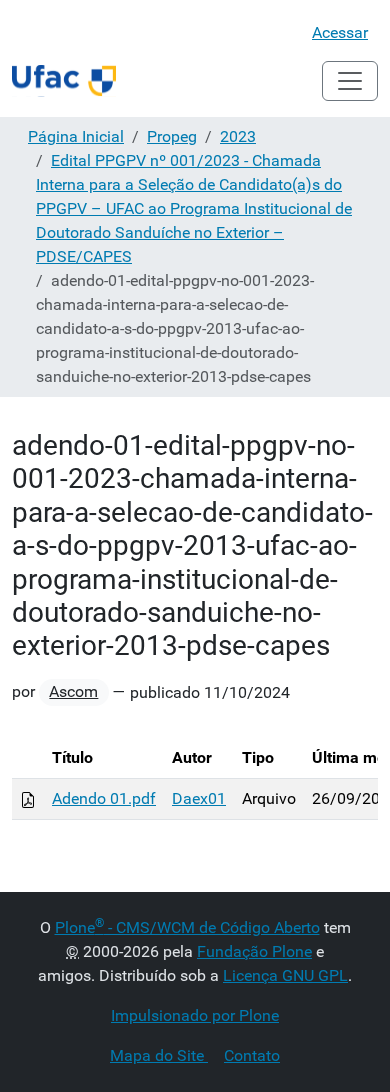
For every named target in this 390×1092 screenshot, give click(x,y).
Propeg (172, 136)
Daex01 (199, 798)
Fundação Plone (254, 951)
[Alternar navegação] (350, 81)
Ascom (73, 691)
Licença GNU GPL (285, 975)
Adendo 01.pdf (104, 798)
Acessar (340, 32)
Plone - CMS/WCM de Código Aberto (187, 927)
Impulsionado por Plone (195, 1015)
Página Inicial (76, 136)
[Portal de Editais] (64, 81)
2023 (238, 136)
